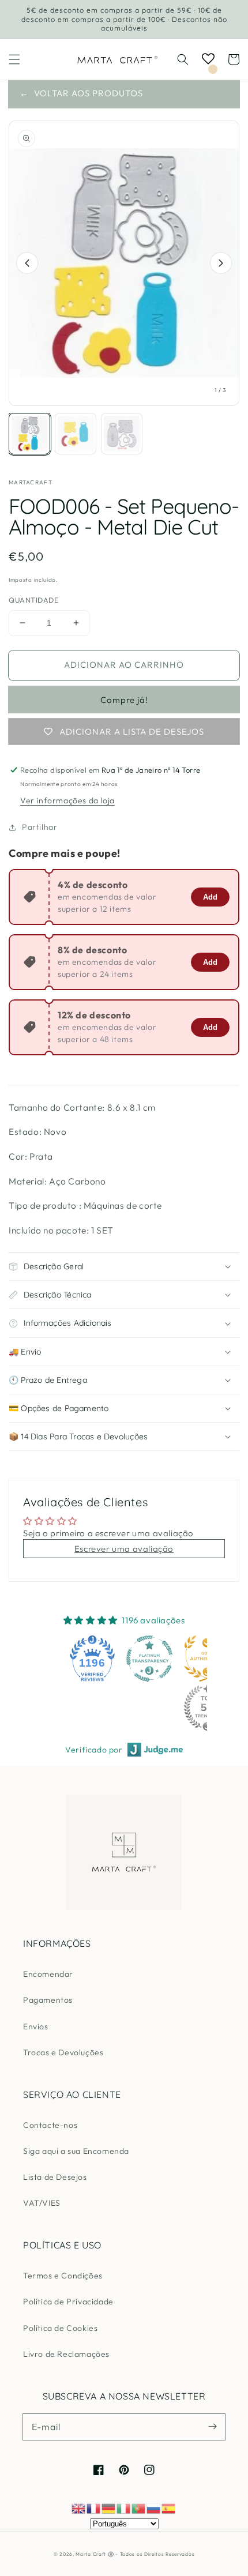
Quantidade (33, 600)
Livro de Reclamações (66, 2354)
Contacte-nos (50, 2125)
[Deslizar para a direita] (221, 263)
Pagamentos (48, 2000)
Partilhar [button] (40, 827)
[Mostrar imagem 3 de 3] (122, 434)
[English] (79, 2508)
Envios (36, 2026)
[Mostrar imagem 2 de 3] (76, 434)
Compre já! (124, 700)
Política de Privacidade (68, 2302)
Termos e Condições (63, 2276)
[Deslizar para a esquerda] (27, 263)
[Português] (139, 2508)
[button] (14, 59)
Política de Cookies (60, 2328)
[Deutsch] (109, 2508)
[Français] (94, 2508)
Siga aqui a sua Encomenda (76, 2151)
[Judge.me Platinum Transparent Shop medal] (149, 1659)
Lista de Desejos (55, 2177)
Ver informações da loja (67, 800)
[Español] (169, 2508)
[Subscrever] (212, 2427)
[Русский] (154, 2508)
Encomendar (48, 1974)
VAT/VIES (42, 2203)
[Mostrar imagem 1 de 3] (29, 434)
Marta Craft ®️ (95, 2554)
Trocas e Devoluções (63, 2052)
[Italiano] (124, 2508)
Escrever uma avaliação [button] (124, 1549)
